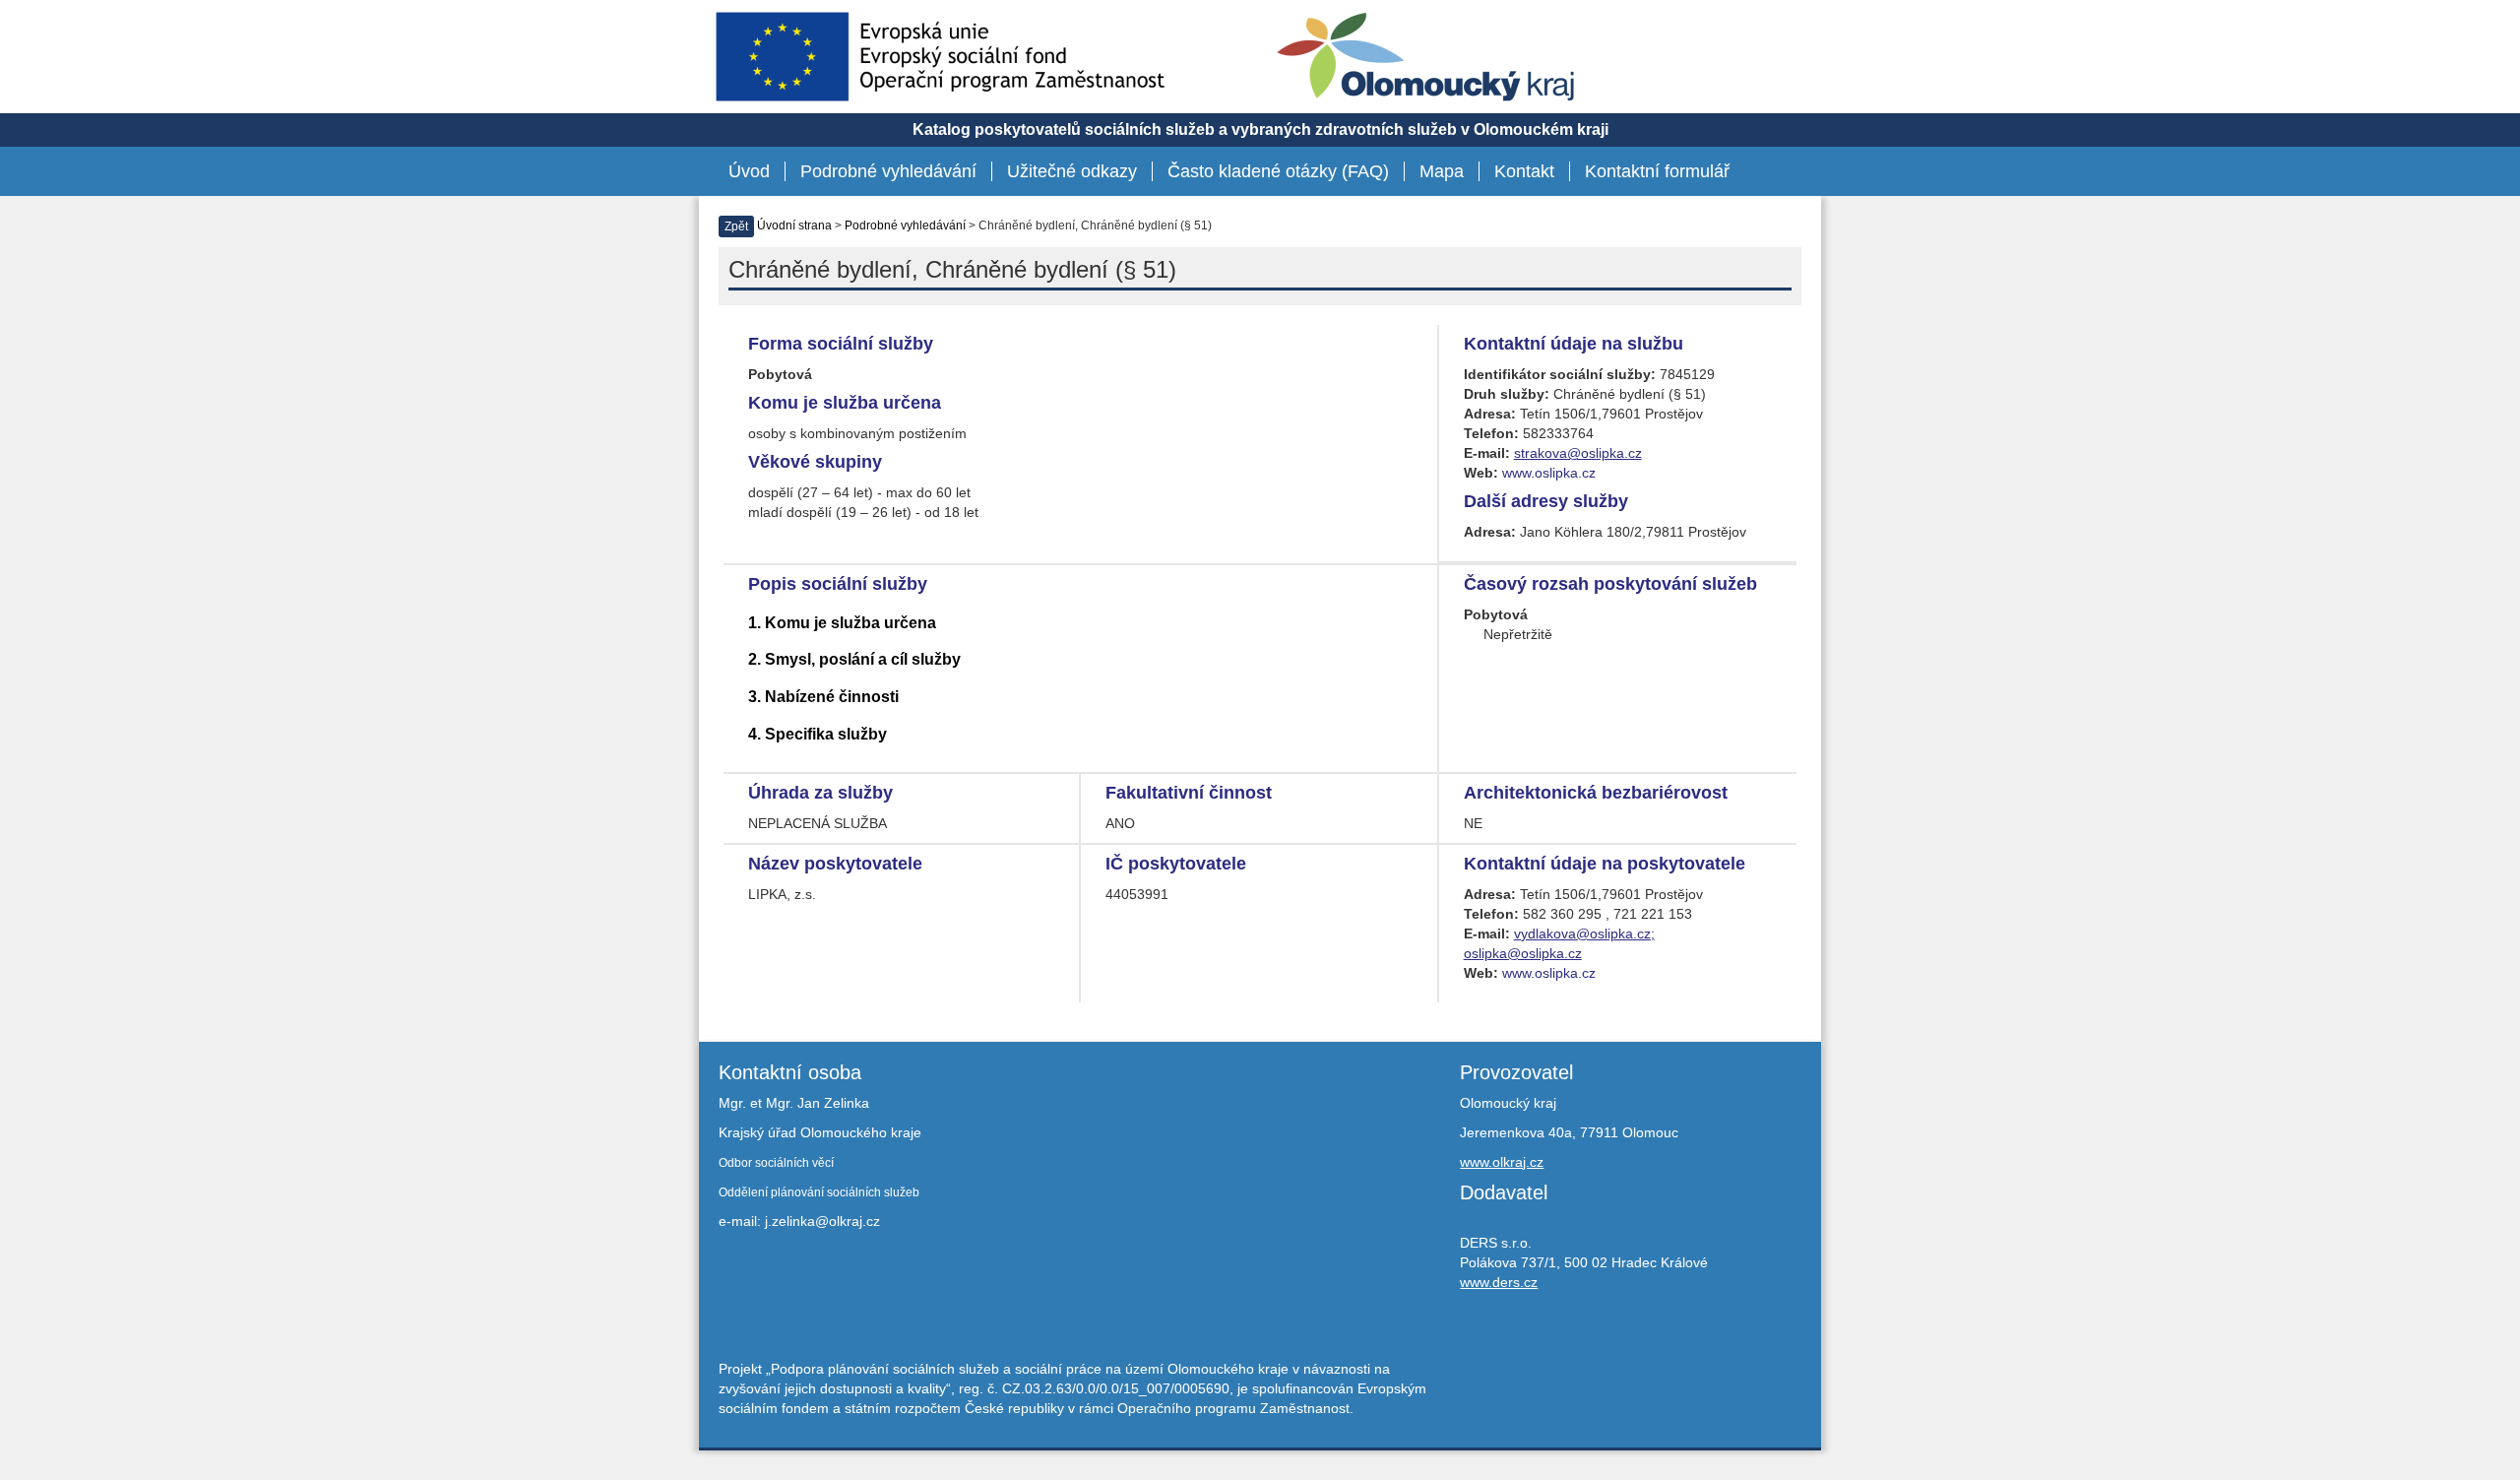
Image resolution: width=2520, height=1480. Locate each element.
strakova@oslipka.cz (1578, 453)
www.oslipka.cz (1549, 473)
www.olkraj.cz (1502, 1162)
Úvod (749, 171)
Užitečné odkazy (1072, 171)
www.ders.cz (1499, 1282)
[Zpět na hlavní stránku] (1426, 57)
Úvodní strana (794, 225)
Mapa (1442, 171)
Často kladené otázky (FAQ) (1278, 171)
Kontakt (1524, 171)
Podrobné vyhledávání (888, 171)
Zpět (736, 226)
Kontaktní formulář (1657, 171)
